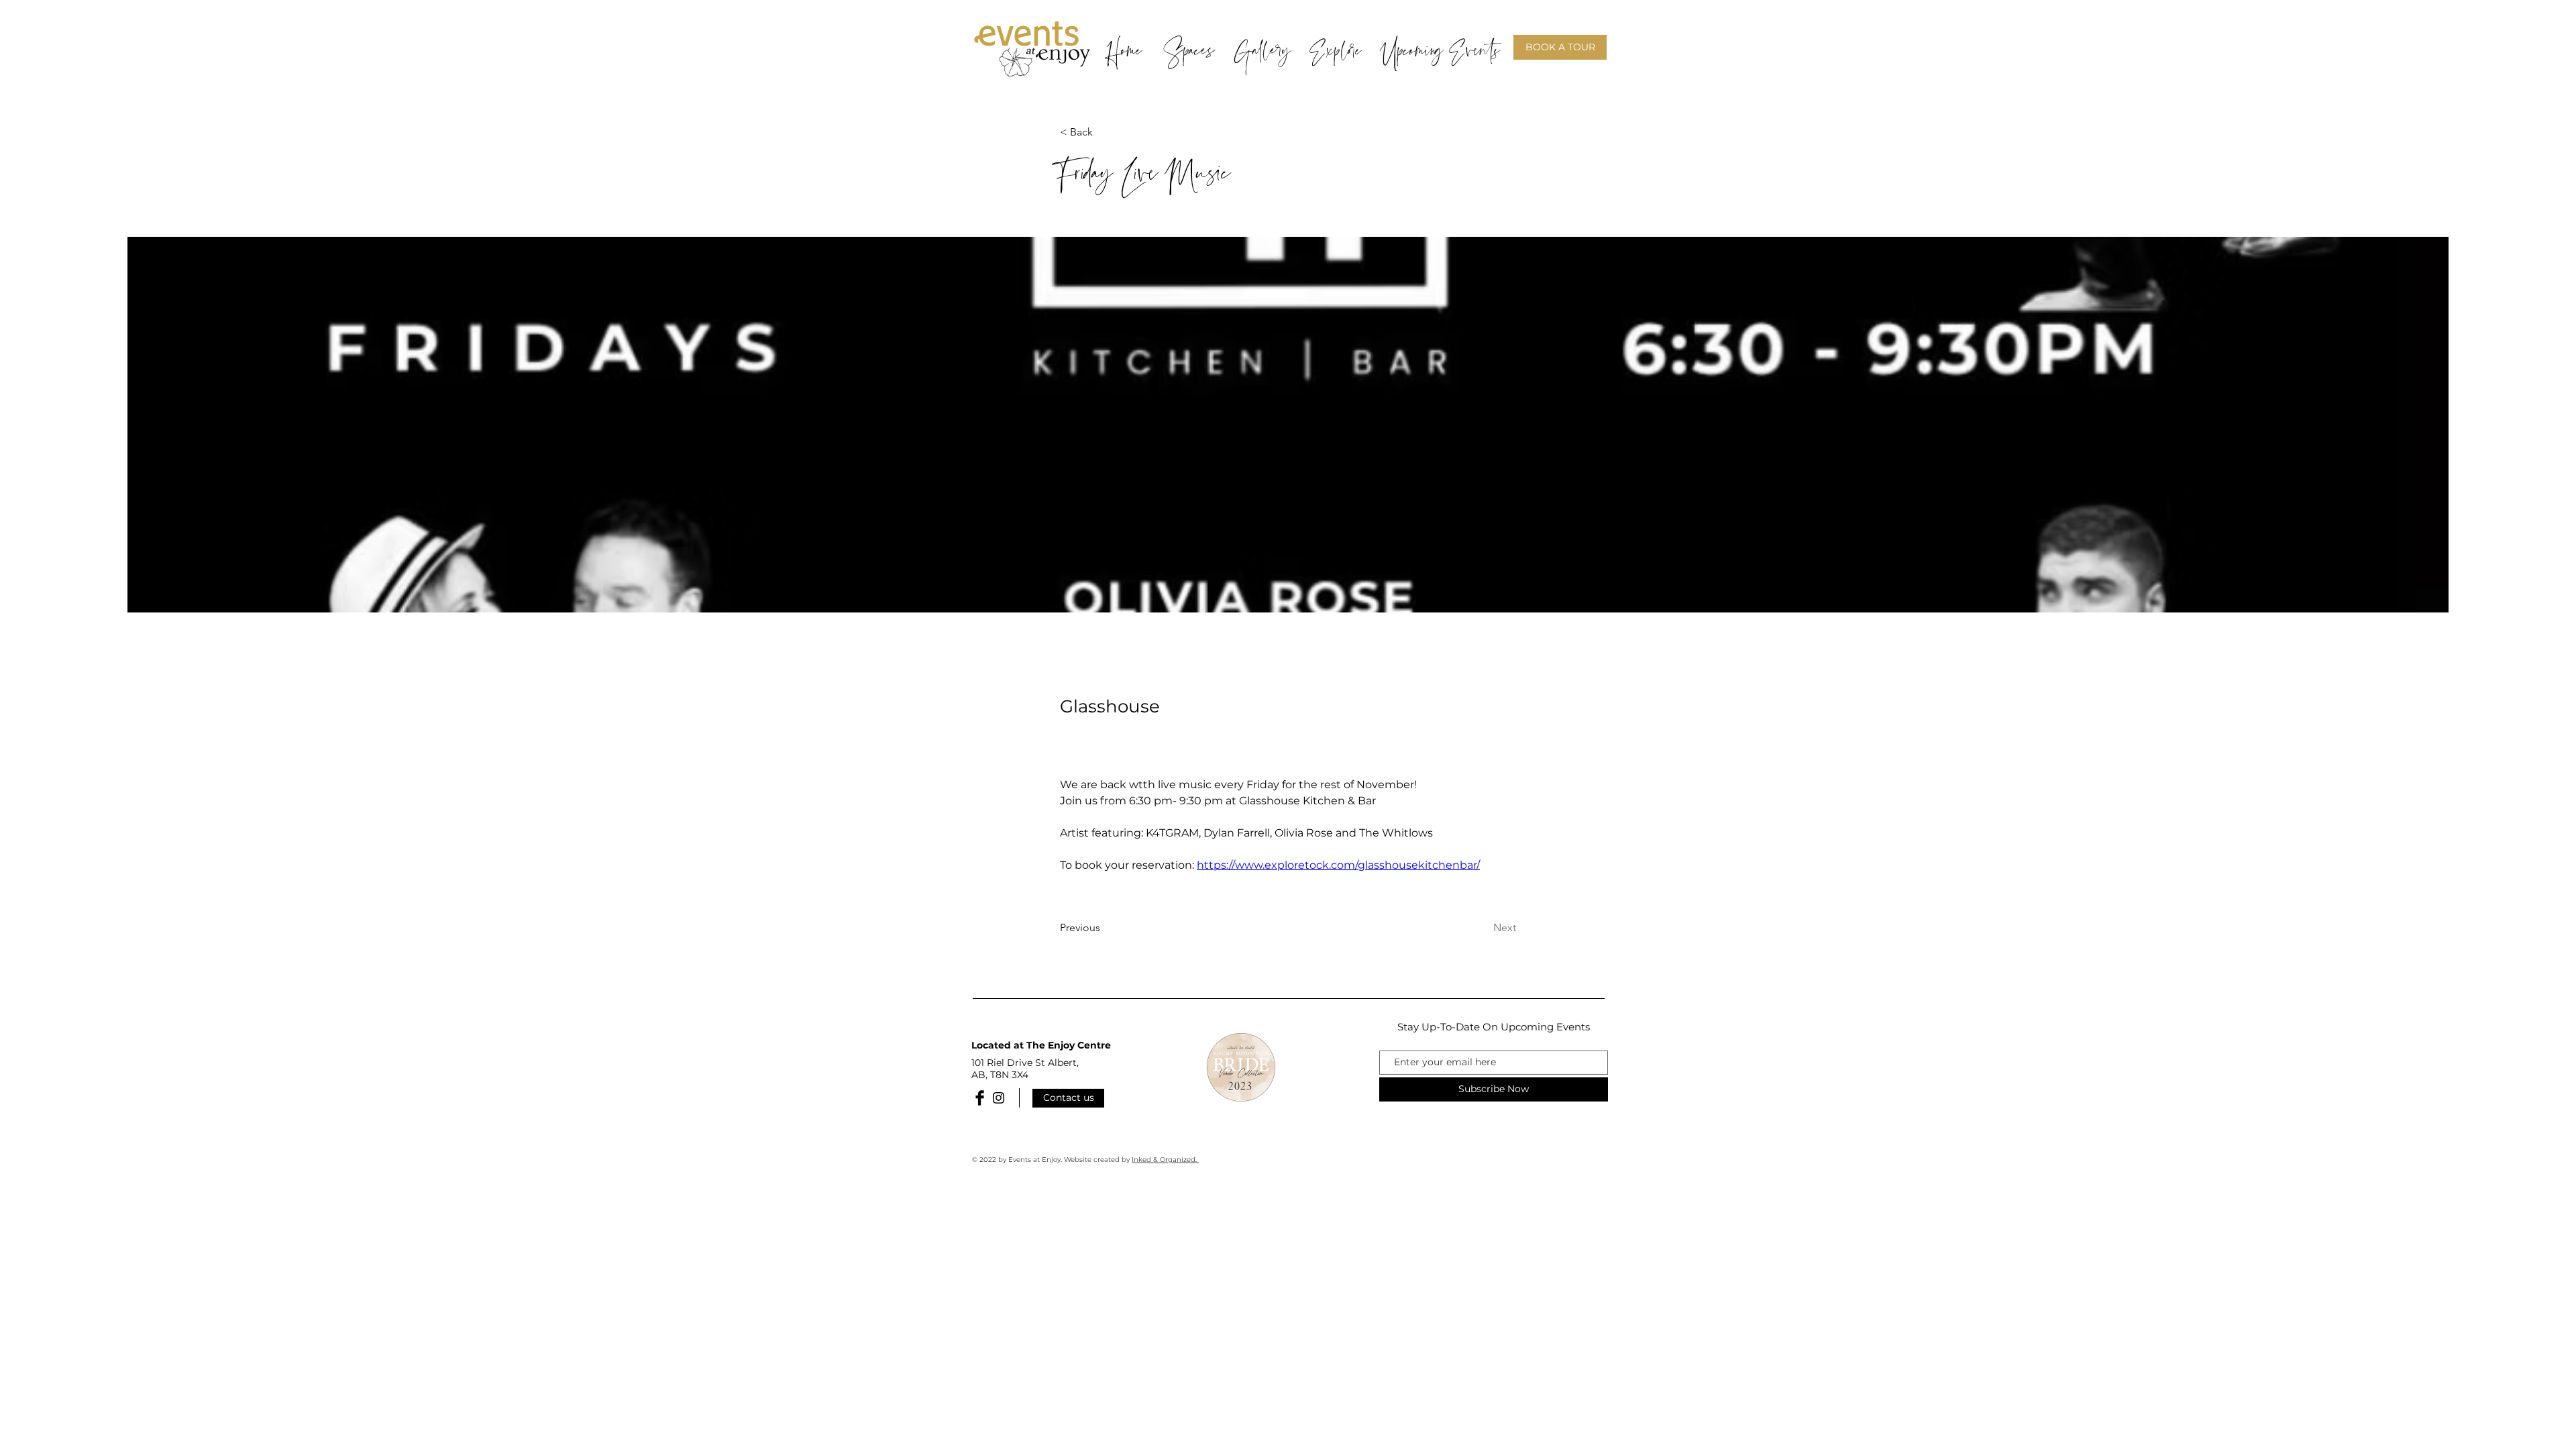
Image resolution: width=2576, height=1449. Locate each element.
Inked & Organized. (1165, 1160)
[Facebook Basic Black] (980, 1098)
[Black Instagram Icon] (999, 1098)
